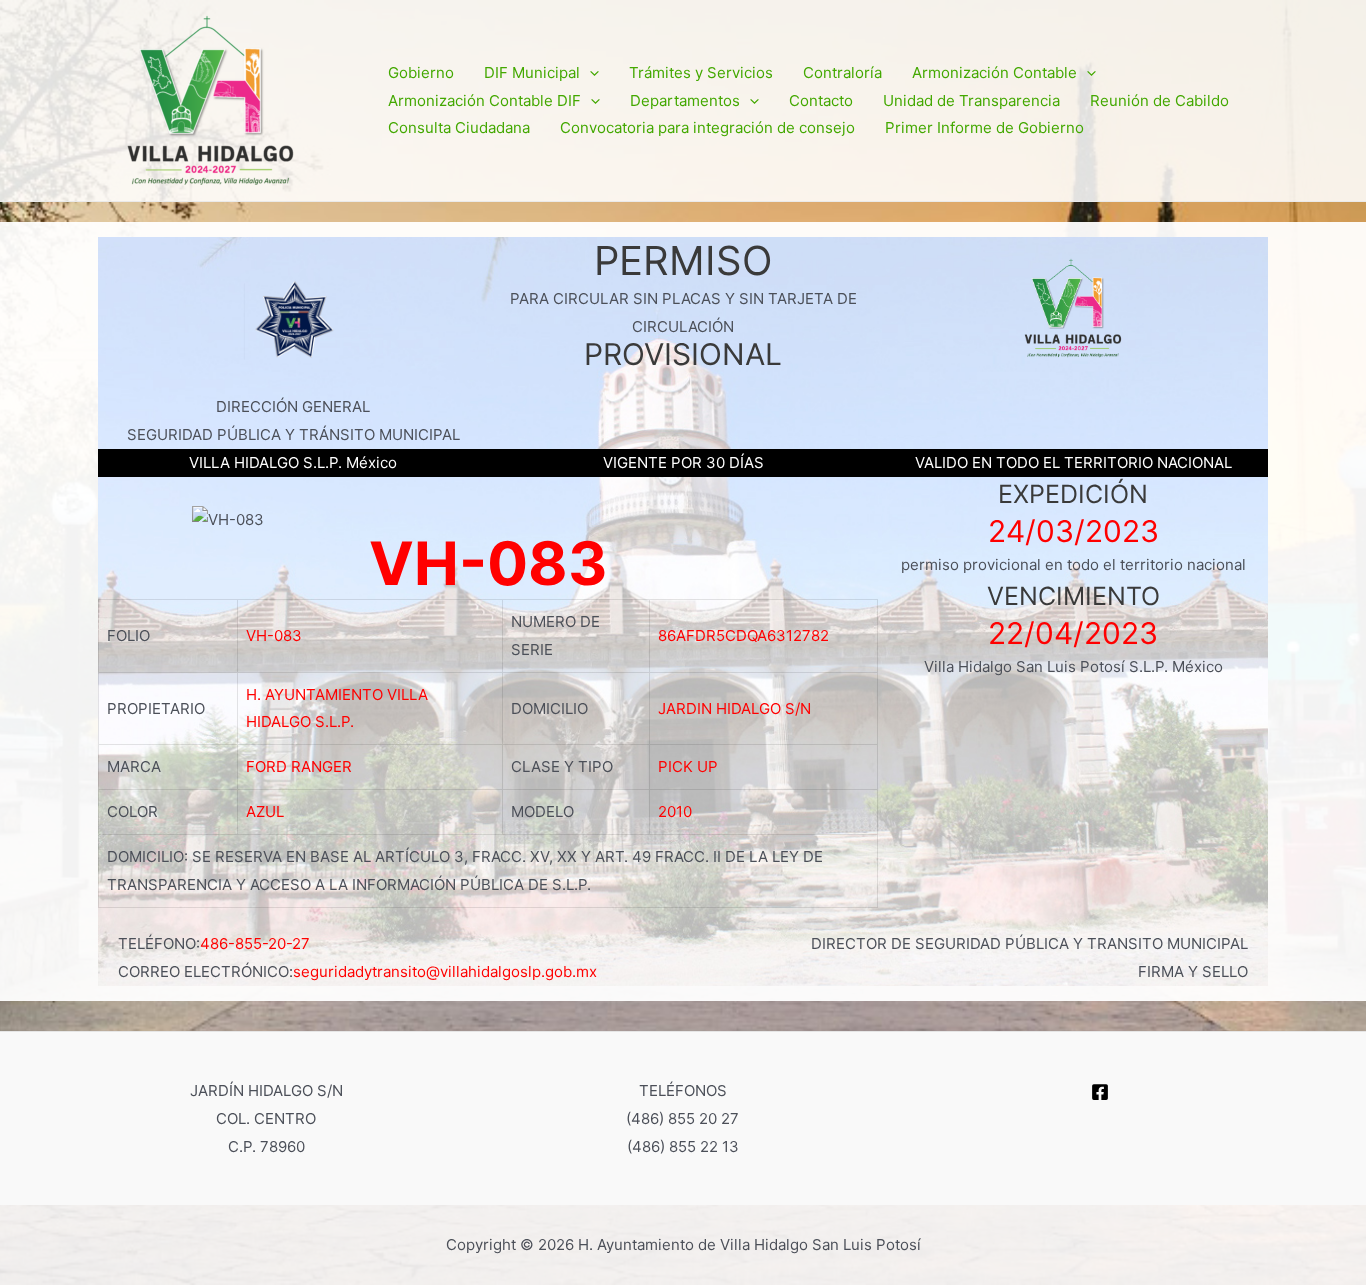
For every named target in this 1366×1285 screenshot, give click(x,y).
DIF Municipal (532, 72)
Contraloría (842, 72)
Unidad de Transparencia (971, 100)
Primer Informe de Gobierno (984, 127)
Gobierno (421, 72)
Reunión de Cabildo (1159, 100)
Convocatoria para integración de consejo (707, 127)
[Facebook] (1100, 1092)
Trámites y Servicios (701, 72)
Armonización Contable (994, 72)
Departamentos (685, 100)
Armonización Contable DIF (484, 100)
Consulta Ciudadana (459, 127)
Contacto (821, 100)
